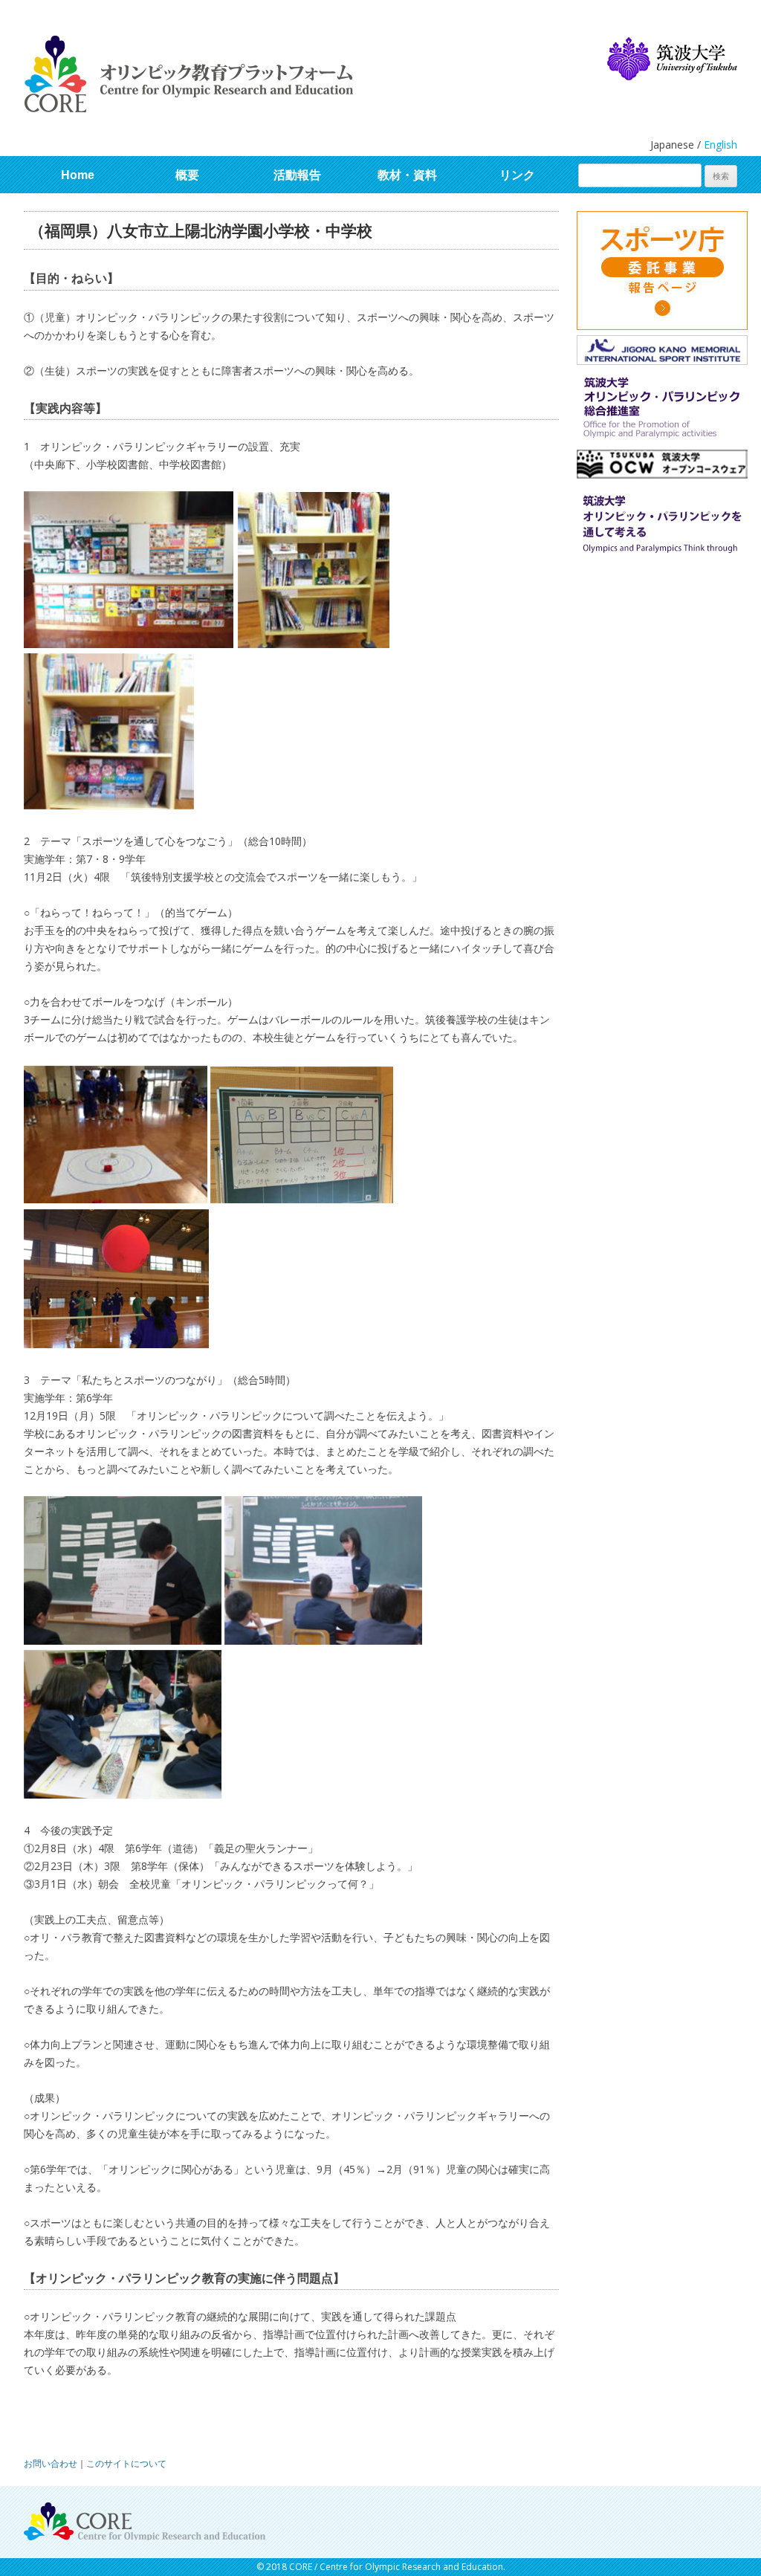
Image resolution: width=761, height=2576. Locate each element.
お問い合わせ (51, 2463)
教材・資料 (407, 175)
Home (78, 175)
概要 (187, 175)
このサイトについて (126, 2463)
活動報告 (297, 175)
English (720, 145)
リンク (517, 175)
